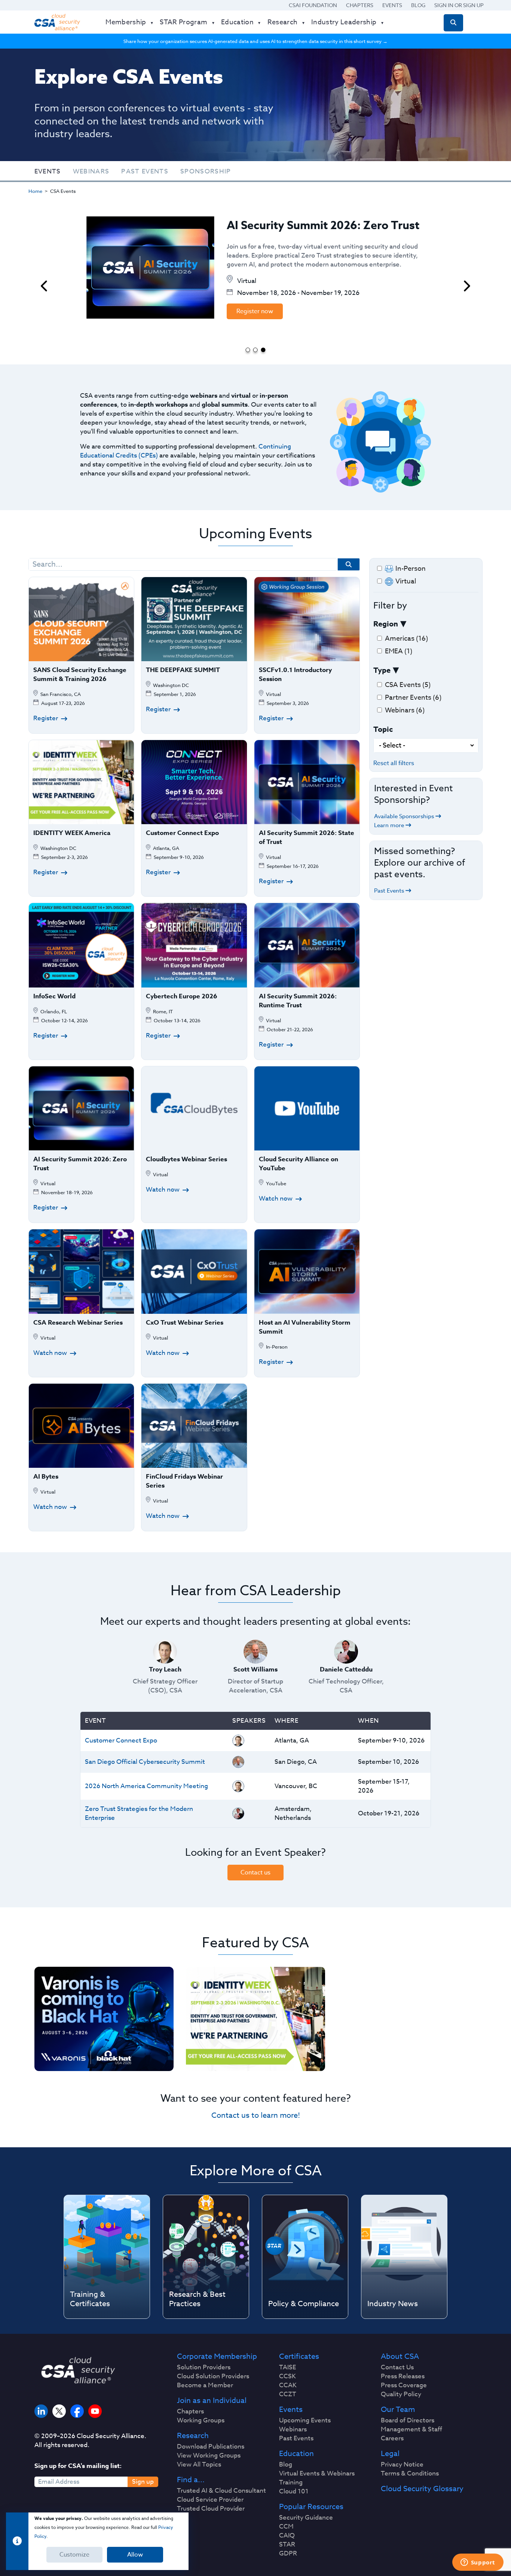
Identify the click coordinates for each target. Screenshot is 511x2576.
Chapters (360, 5)
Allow (135, 2555)
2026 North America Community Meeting (146, 1786)
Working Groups (201, 2421)
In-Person (411, 569)
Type (382, 670)
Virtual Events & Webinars (317, 2474)
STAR (287, 2545)
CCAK (288, 2385)
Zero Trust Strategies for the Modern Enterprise (139, 1813)
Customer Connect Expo (121, 1740)
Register (46, 718)
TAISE (287, 2367)
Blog (418, 5)
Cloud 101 (294, 2492)
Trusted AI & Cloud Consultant (221, 2491)
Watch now (163, 1190)
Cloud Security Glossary (422, 2489)
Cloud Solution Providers (213, 2376)
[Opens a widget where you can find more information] (478, 2563)
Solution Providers (204, 2367)
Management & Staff (411, 2429)
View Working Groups (209, 2456)
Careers (392, 2438)
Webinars (91, 171)
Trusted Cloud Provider (211, 2509)
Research (193, 2436)
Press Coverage (404, 2385)
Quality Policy (401, 2394)
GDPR (288, 2554)
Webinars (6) (405, 710)
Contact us (255, 1873)
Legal (390, 2454)
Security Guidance (306, 2518)
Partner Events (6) (413, 698)
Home (35, 191)
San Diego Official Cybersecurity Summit (145, 1762)
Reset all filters (394, 763)
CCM (286, 2527)
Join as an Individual (212, 2401)
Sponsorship (206, 171)
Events (392, 5)
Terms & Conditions (410, 2474)
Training (291, 2483)
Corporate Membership (217, 2357)
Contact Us (397, 2367)
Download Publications (211, 2447)
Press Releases (403, 2376)
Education (296, 2454)
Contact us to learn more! (256, 2115)
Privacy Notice (402, 2465)
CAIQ (287, 2536)
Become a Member (205, 2385)
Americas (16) (406, 639)
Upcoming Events (305, 2421)
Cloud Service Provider (210, 2500)
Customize (74, 2555)
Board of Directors (408, 2421)
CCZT (288, 2394)
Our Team (398, 2410)
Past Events (145, 171)
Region (386, 624)
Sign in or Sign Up (459, 5)
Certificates (299, 2357)
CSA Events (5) (408, 685)
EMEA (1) (399, 651)
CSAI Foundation (313, 5)
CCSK (287, 2376)
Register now (255, 311)
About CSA (400, 2357)
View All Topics (199, 2465)
